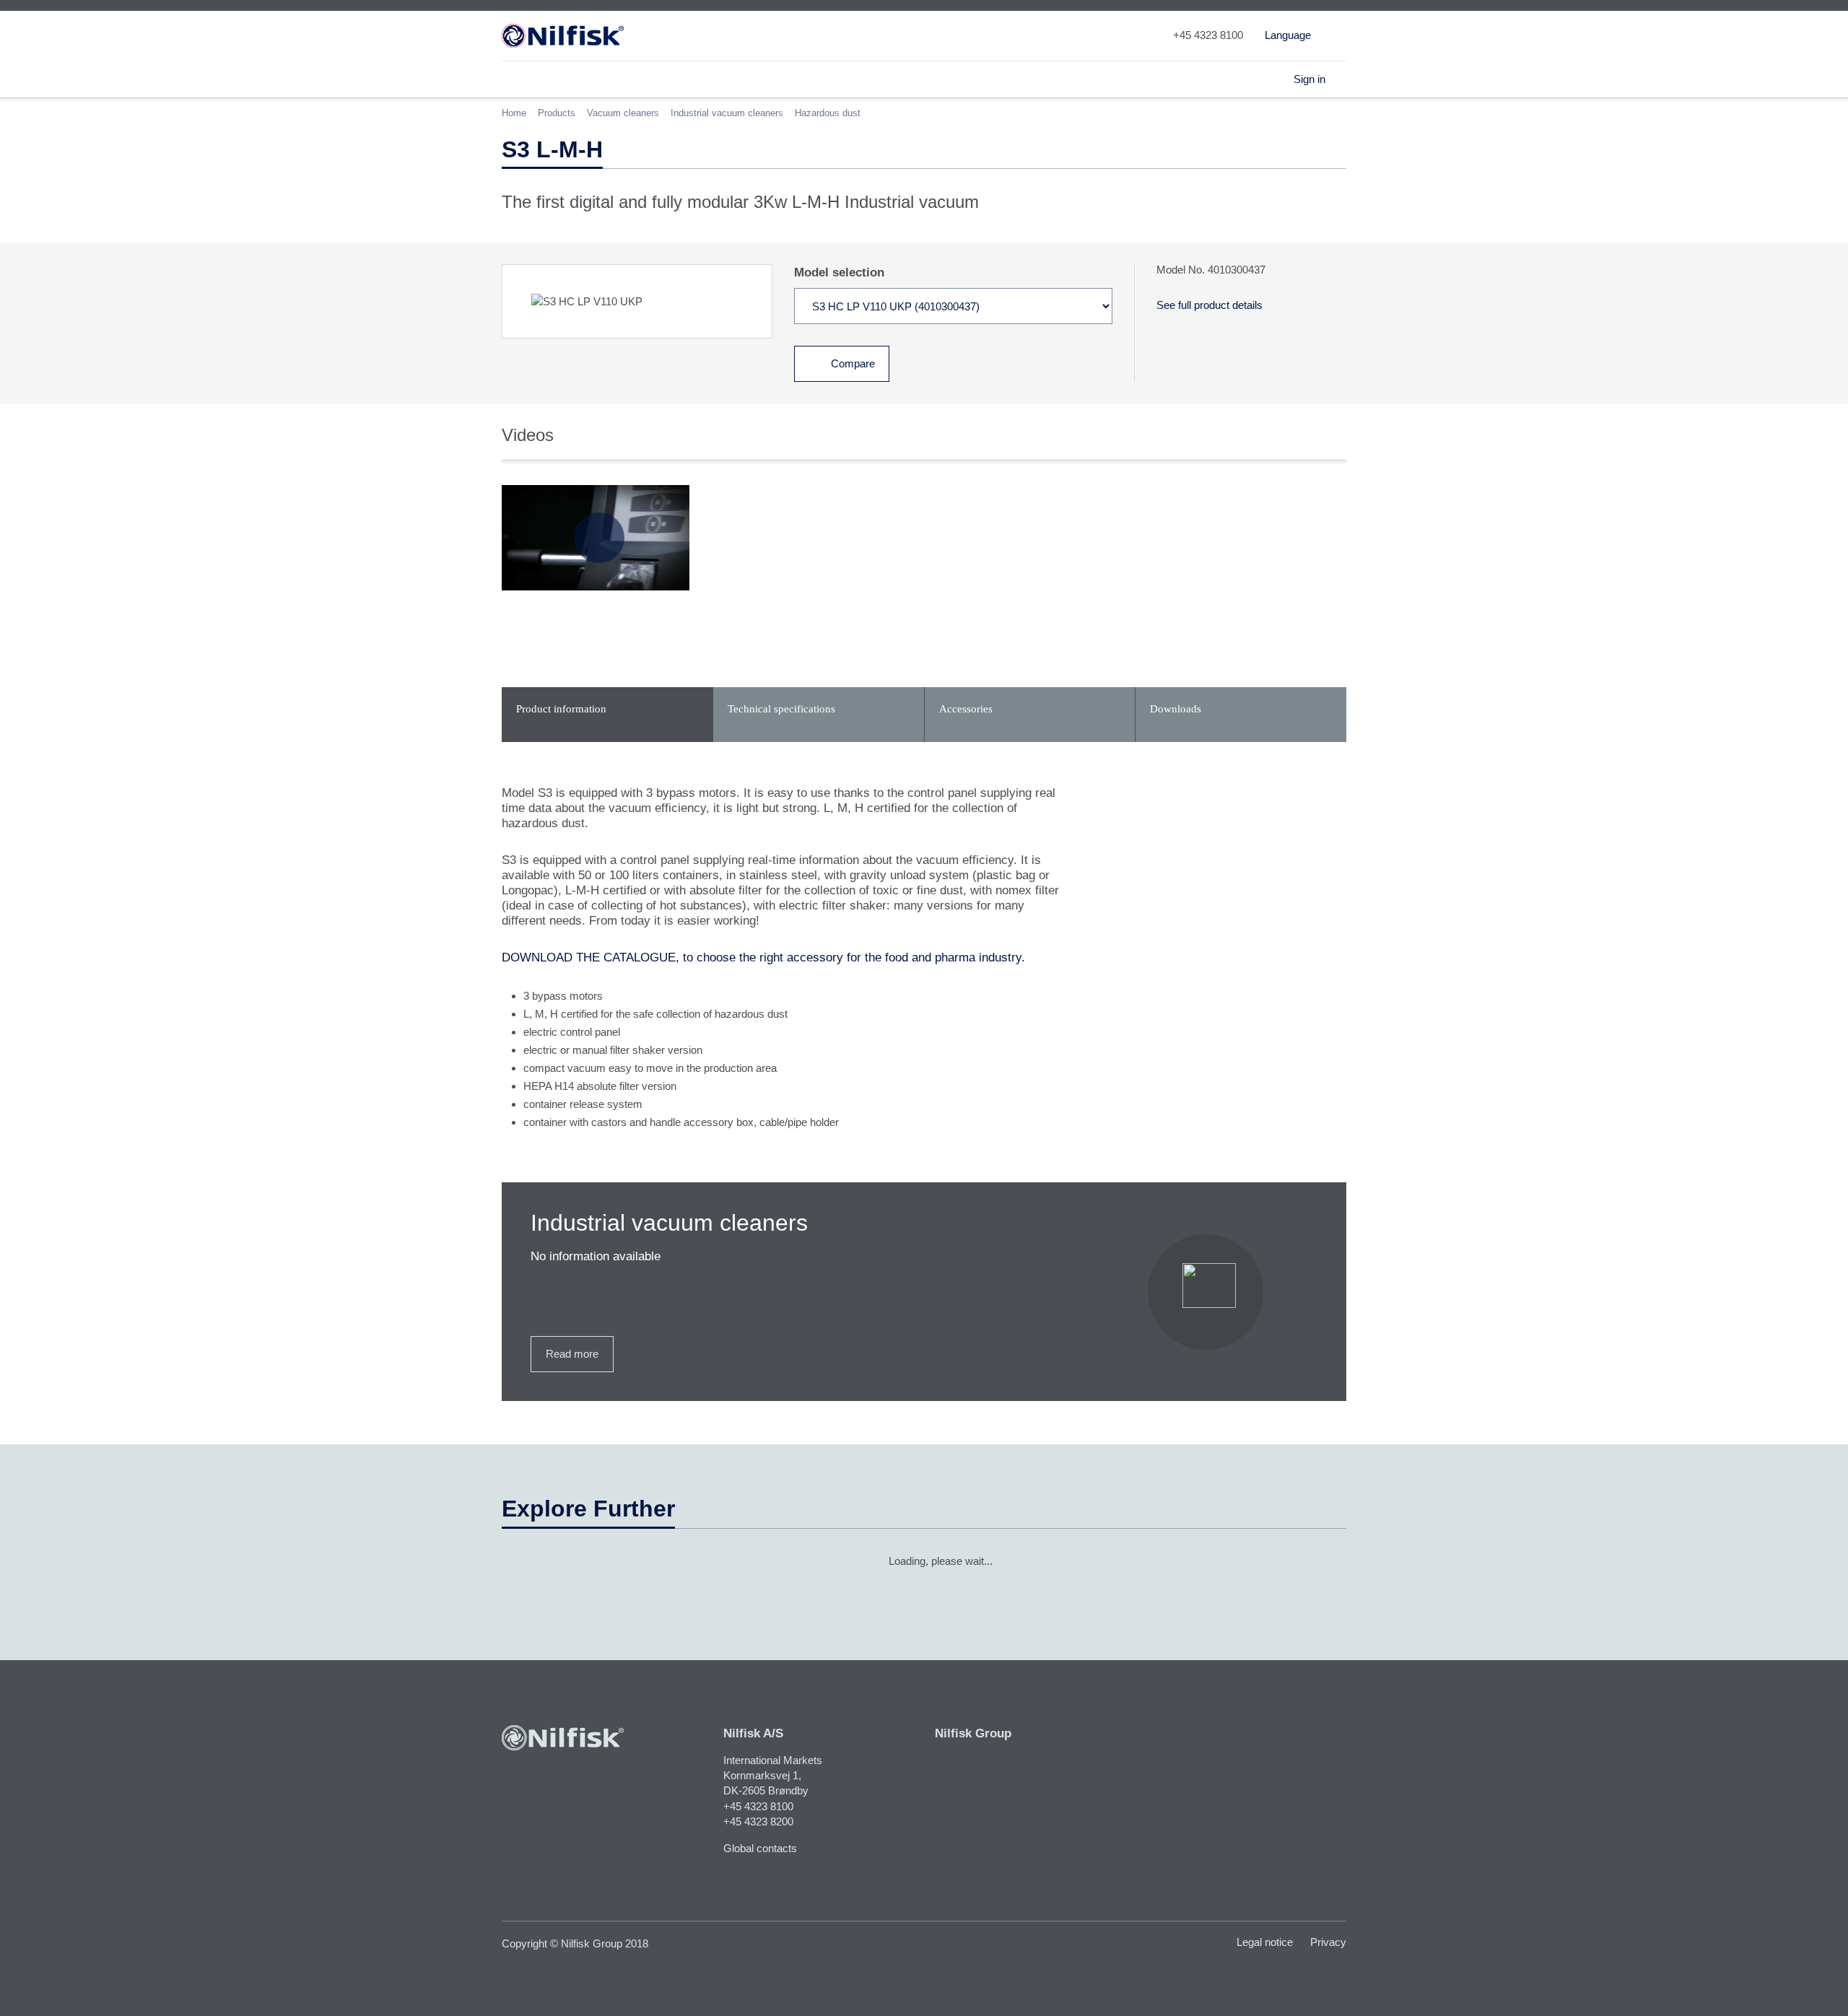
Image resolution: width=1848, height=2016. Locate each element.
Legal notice (1265, 1942)
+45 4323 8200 (758, 1821)
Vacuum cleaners (623, 113)
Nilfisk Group (973, 1733)
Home (514, 113)
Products (557, 113)
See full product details (1210, 305)
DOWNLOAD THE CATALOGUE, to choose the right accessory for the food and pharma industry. (763, 957)
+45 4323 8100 (758, 1806)
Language (1288, 35)
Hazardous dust (828, 113)
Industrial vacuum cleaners (727, 113)
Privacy (1328, 1942)
